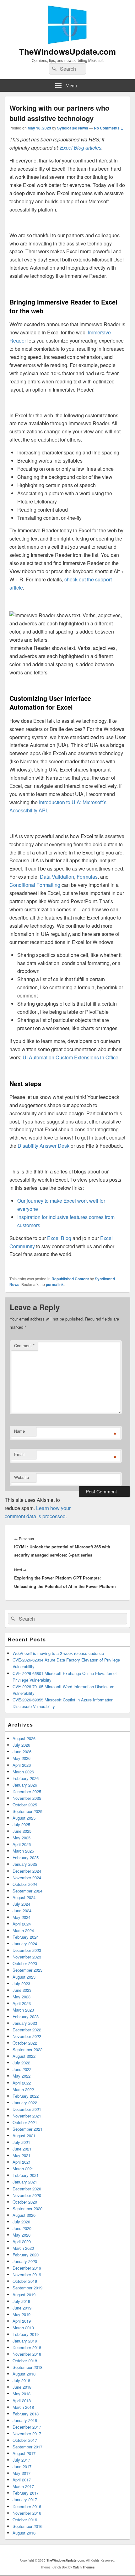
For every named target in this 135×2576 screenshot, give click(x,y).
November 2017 (27, 2433)
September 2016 (27, 2526)
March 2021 (23, 2169)
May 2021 (22, 2155)
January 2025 (25, 1864)
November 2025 (27, 1798)
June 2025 (22, 1831)
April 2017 (22, 2480)
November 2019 (27, 2274)
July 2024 (21, 1904)
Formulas (87, 877)
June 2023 (22, 1990)
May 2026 (22, 1758)
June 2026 (22, 1752)
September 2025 (27, 1811)
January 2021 (25, 2182)
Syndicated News (73, 128)
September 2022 (27, 2049)
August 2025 (24, 1818)
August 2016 (24, 2533)
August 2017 (24, 2453)
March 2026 (23, 1772)
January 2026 (25, 1785)
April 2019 (22, 2321)
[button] (67, 628)
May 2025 (22, 1838)
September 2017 (27, 2447)
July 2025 (21, 1824)
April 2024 (22, 1924)
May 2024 (22, 1917)
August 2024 (24, 1897)
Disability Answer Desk (43, 1146)
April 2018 (22, 2400)
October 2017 (25, 2440)
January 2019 (25, 2341)
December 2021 (27, 2109)
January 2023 (25, 2023)
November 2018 (27, 2354)
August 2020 (24, 2215)
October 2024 (25, 1884)
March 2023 (23, 2010)
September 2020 (27, 2208)
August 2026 (24, 1738)
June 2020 (22, 2228)
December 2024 (27, 1871)
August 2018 (24, 2374)
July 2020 (21, 2222)
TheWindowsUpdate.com (67, 51)
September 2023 (27, 1970)
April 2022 (22, 2083)
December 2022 (27, 2030)
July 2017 (21, 2460)
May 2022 (22, 2076)
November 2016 (27, 2513)
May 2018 (22, 2394)
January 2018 (25, 2420)
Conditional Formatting (35, 885)
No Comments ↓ (109, 128)
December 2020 (27, 2189)
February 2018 (26, 2414)
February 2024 (26, 1937)
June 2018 (22, 2387)
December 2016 (27, 2506)
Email (19, 1454)
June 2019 (22, 2308)
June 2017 (22, 2466)
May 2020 (22, 2235)
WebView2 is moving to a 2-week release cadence (58, 1653)
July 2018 (21, 2380)
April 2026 (22, 1765)
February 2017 (26, 2493)
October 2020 (25, 2202)
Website (22, 1477)
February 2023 (26, 2016)
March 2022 (23, 2089)
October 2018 (25, 2361)
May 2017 (22, 2473)
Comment (24, 1346)
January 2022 (25, 2103)
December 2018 (27, 2347)
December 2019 (27, 2268)
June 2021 (22, 2149)
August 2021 (24, 2136)
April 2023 (22, 2003)
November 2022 (27, 2036)
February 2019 (26, 2334)
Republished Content (70, 1279)
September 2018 (27, 2367)
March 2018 (23, 2407)
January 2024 (25, 1944)
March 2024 (23, 1930)
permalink (55, 1284)
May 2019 (22, 2314)
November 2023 (27, 1957)
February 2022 (26, 2096)
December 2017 (27, 2427)
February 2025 (26, 1857)
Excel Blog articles (81, 148)
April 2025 (22, 1844)
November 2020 (27, 2195)
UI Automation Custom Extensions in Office (70, 1057)
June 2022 (22, 2069)
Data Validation (57, 877)
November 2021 (27, 2116)
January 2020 (25, 2261)
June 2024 (22, 1911)
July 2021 (21, 2142)
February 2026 (26, 1778)
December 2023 (27, 1950)
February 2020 (26, 2255)
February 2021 (26, 2175)
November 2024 (27, 1878)
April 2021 (22, 2162)
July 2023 (21, 1983)
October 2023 (25, 1963)
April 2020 (22, 2241)
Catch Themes (84, 2567)
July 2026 (21, 1745)
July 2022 (21, 2063)
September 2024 (27, 1891)
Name (19, 1431)
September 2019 (27, 2288)
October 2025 (25, 1805)
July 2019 (21, 2301)
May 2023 (22, 1997)
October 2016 (25, 2520)
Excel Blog (59, 1238)
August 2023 (24, 1977)
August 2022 (24, 2056)
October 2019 (25, 2281)
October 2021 (25, 2122)
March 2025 (23, 1851)
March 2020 (23, 2248)
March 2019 (23, 2328)
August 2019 (24, 2295)
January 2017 (25, 2499)
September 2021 (27, 2129)
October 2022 (25, 2043)
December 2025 (27, 1791)
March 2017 (23, 2486)
